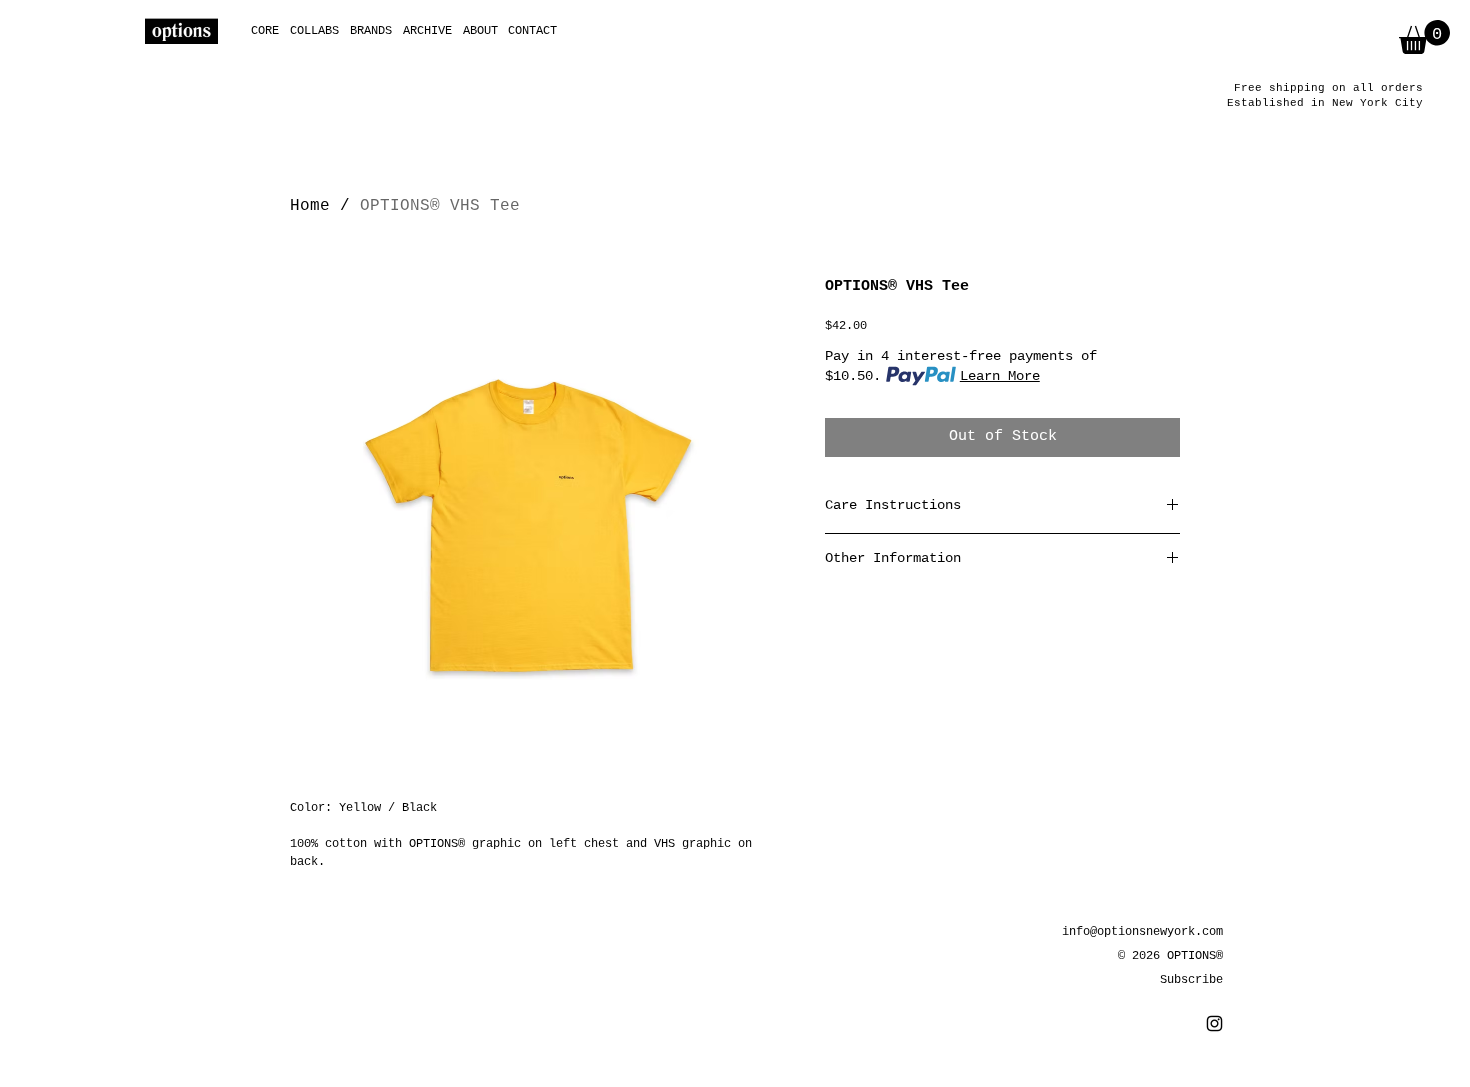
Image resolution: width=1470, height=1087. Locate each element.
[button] (1424, 37)
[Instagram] (1214, 1023)
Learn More (1000, 376)
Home (310, 206)
